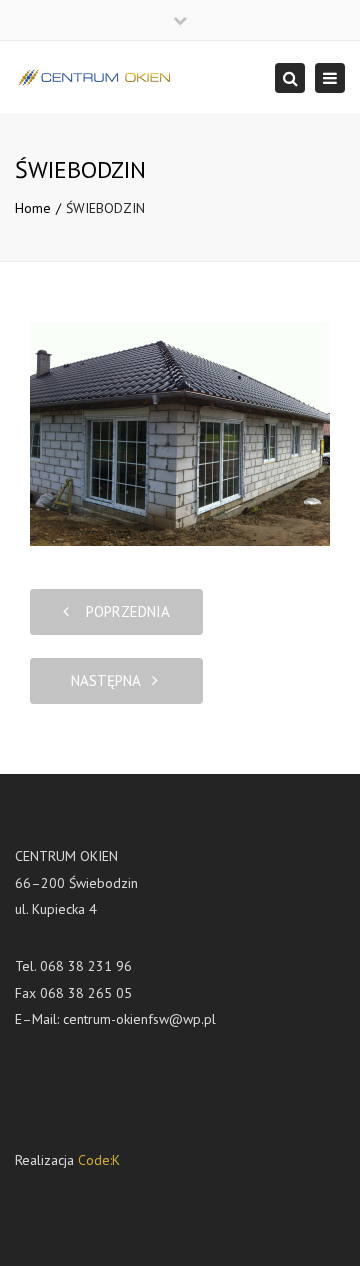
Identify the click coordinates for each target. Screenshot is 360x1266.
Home (33, 208)
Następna (111, 680)
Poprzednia (122, 611)
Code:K (99, 1160)
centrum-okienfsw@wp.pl (139, 1019)
